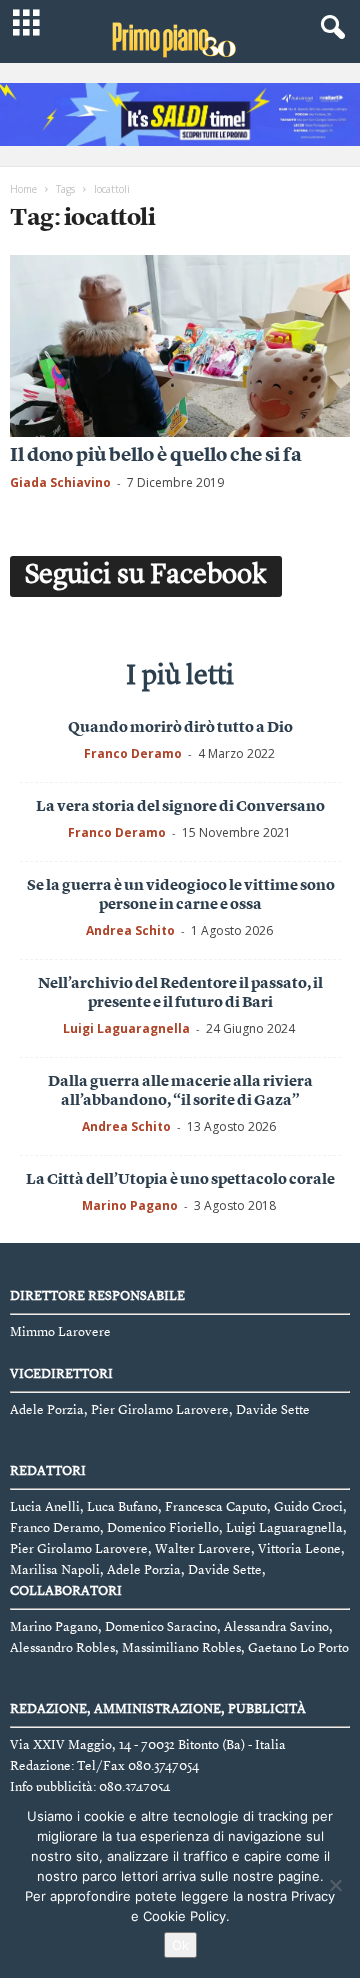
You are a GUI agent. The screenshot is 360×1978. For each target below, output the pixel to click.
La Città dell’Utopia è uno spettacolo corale (180, 1180)
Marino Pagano (130, 1205)
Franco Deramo (133, 753)
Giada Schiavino (60, 482)
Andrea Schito (130, 930)
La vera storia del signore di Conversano (180, 807)
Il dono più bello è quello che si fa (156, 456)
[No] (335, 1885)
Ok (180, 1945)
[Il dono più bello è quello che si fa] (180, 345)
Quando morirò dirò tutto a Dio (180, 728)
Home (23, 189)
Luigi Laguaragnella (126, 1028)
